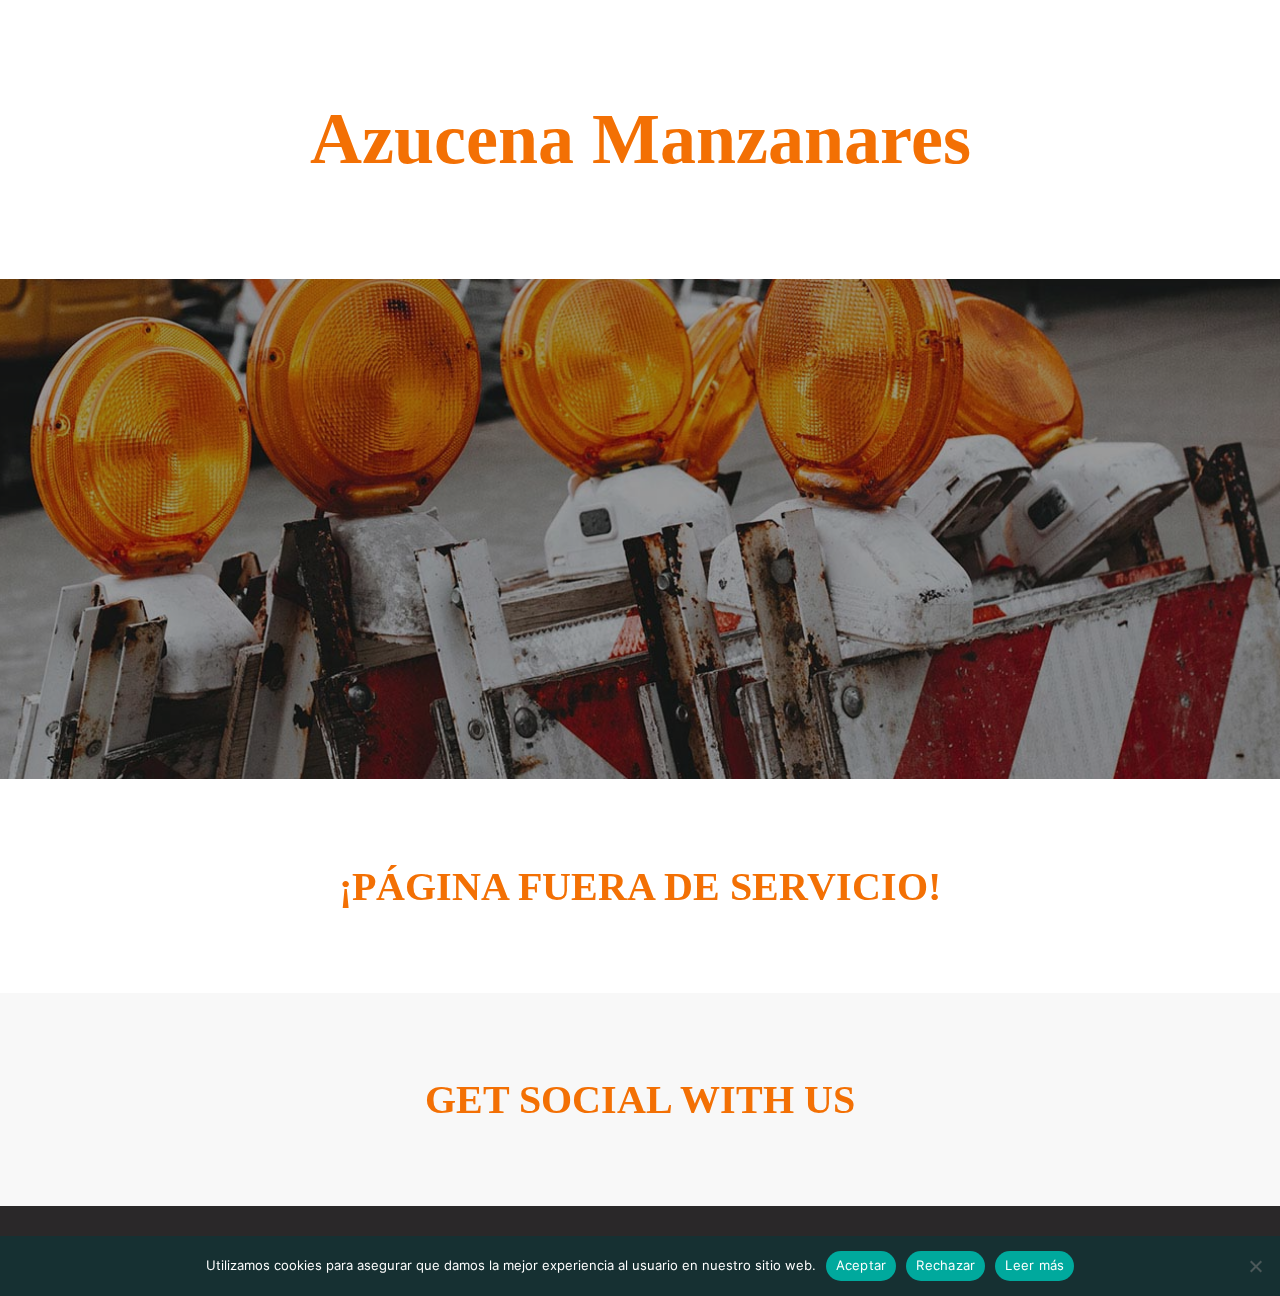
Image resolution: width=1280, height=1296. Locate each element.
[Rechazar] (1255, 1266)
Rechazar (945, 1265)
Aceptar (861, 1265)
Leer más (1034, 1265)
